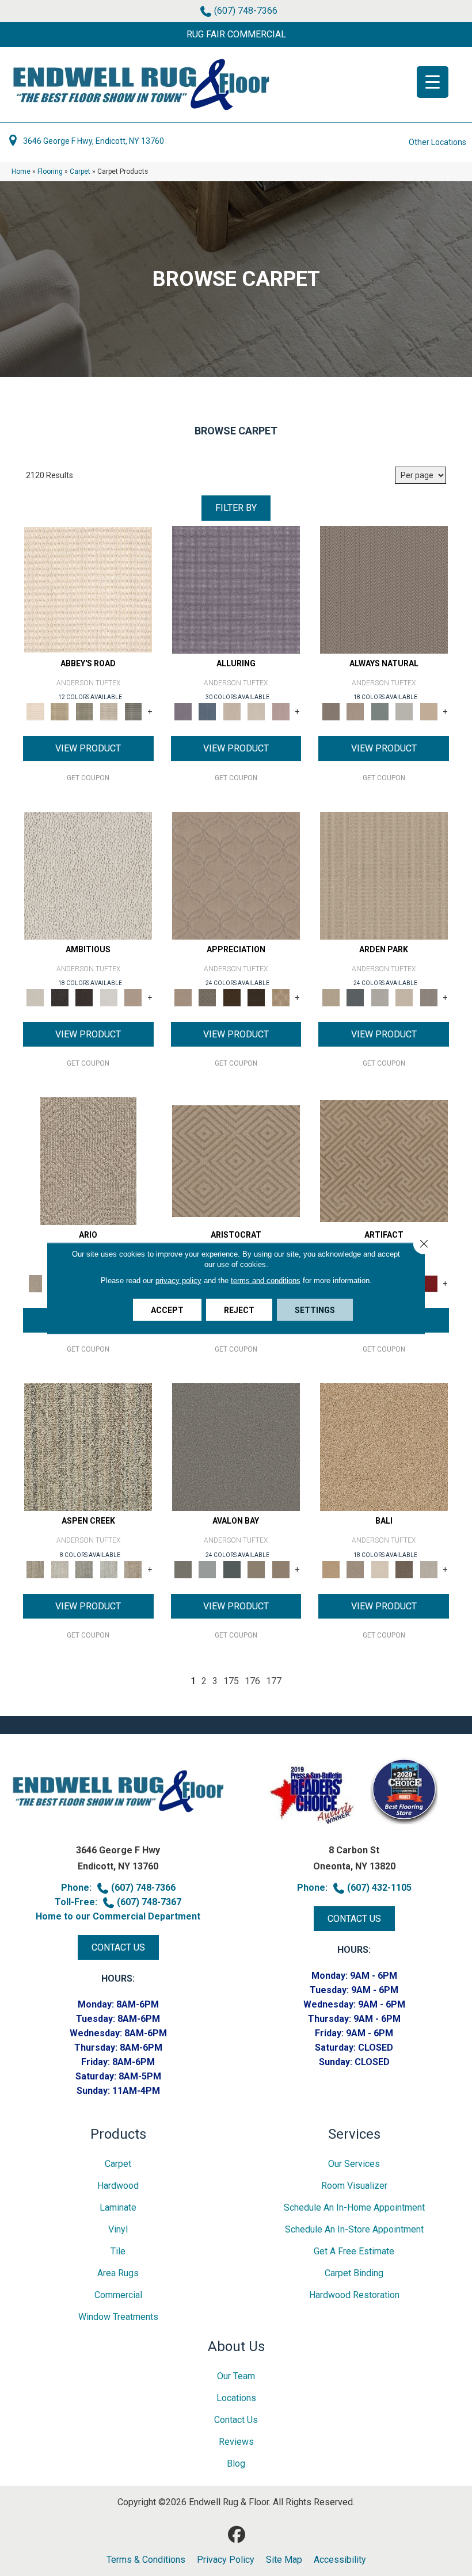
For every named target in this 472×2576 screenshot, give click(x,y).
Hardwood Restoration (354, 2295)
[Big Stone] (355, 1569)
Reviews (236, 2442)
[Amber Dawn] (384, 1447)
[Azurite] (208, 711)
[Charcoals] (60, 997)
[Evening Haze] (429, 997)
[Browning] (256, 997)
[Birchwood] (236, 1161)
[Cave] (404, 1569)
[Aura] (88, 589)
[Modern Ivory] (60, 1569)
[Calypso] (208, 1569)
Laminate (118, 2207)
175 (231, 1681)
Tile (118, 2251)
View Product (88, 748)
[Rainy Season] (109, 1569)
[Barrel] (384, 589)
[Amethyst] (236, 589)
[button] (236, 35)
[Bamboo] (60, 711)
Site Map (284, 2560)
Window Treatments (118, 2317)
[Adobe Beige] (88, 1161)
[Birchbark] (256, 711)
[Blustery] (404, 711)
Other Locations (437, 142)
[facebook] (237, 2535)
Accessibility (340, 2560)
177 (274, 1681)
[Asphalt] (236, 1447)
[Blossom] (281, 711)
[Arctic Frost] (208, 997)
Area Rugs (118, 2273)
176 (252, 1681)
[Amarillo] (236, 875)
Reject (239, 1310)
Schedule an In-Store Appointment (354, 2229)
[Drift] (404, 997)
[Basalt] (232, 711)
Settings (315, 1310)
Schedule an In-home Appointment (354, 2207)
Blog (236, 2464)
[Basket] (355, 711)
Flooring (50, 171)
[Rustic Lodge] (133, 1569)
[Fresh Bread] (133, 997)
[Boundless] (84, 711)
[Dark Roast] (84, 997)
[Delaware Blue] (133, 711)
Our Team (236, 2376)
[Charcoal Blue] (232, 1569)
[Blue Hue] (355, 997)
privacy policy (178, 1280)
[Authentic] (384, 875)
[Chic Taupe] (109, 711)
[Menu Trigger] (433, 82)
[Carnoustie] (281, 997)
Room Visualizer (354, 2186)
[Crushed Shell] (429, 1569)
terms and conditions (266, 1280)
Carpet (80, 171)
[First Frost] (109, 997)
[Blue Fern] (380, 711)
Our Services (354, 2164)
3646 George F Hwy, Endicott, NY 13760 (94, 141)
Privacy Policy (226, 2560)
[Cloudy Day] (380, 997)
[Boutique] (429, 711)
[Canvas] (88, 875)
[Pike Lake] (84, 1569)
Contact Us (236, 2420)
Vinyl (118, 2229)
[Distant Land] (281, 1569)
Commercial (118, 2295)
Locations (236, 2398)
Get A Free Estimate (354, 2251)
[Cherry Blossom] (429, 1283)
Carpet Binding (354, 2273)
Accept (167, 1310)
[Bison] (232, 997)
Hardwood (118, 2186)
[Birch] (380, 1569)
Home (21, 171)
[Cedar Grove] (88, 1447)
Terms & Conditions (146, 2560)
